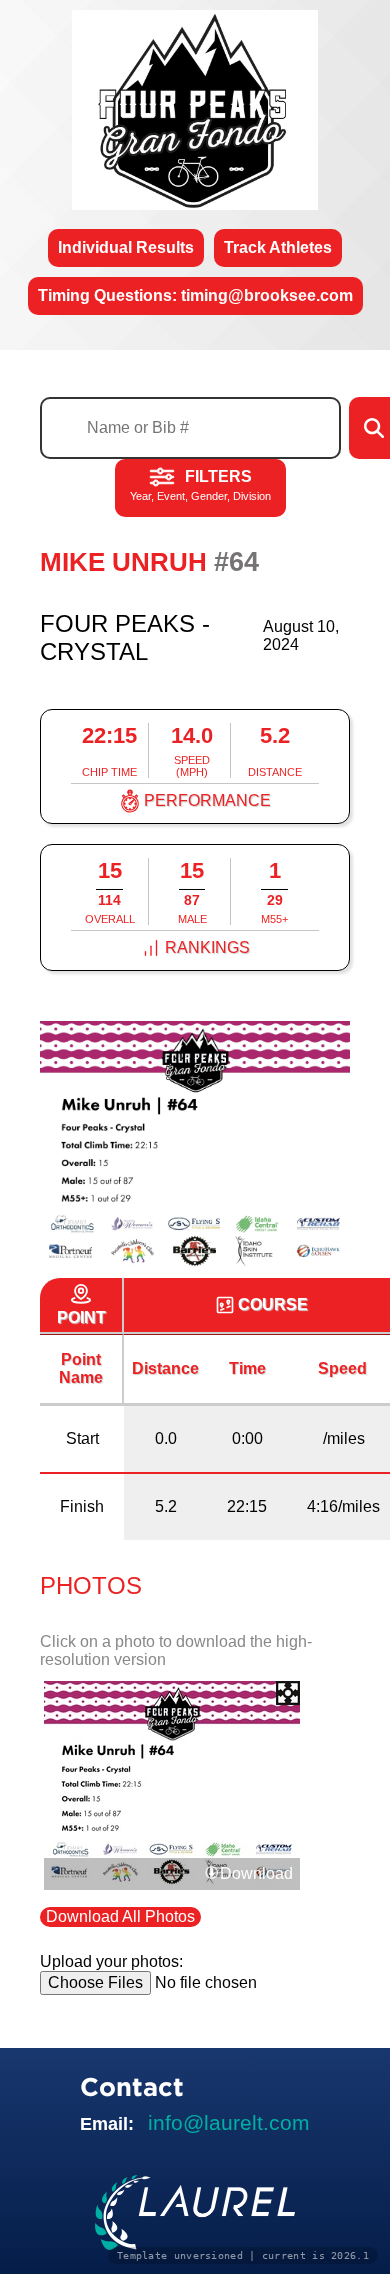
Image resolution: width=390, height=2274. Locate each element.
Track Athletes (278, 247)
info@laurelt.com (229, 2122)
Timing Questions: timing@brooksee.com (195, 295)
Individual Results (126, 247)
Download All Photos (120, 1916)
